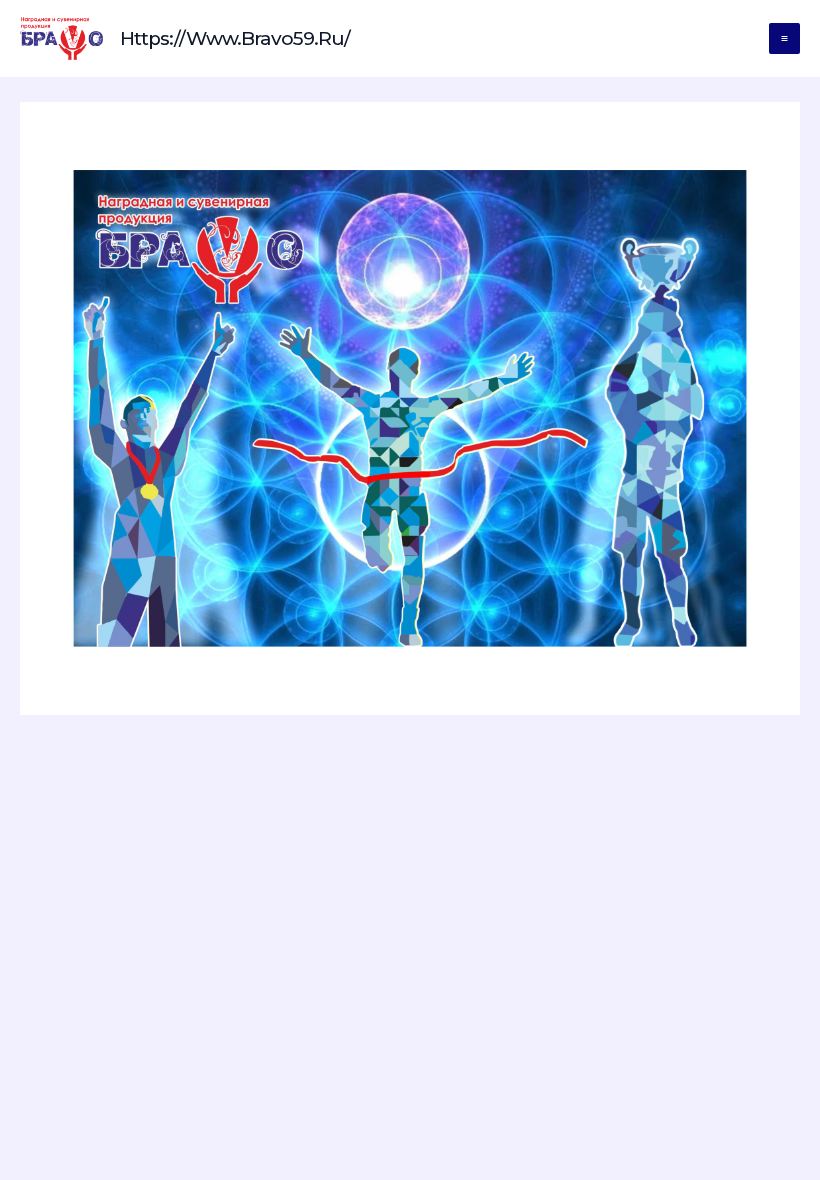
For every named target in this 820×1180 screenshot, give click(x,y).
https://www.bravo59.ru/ (235, 38)
